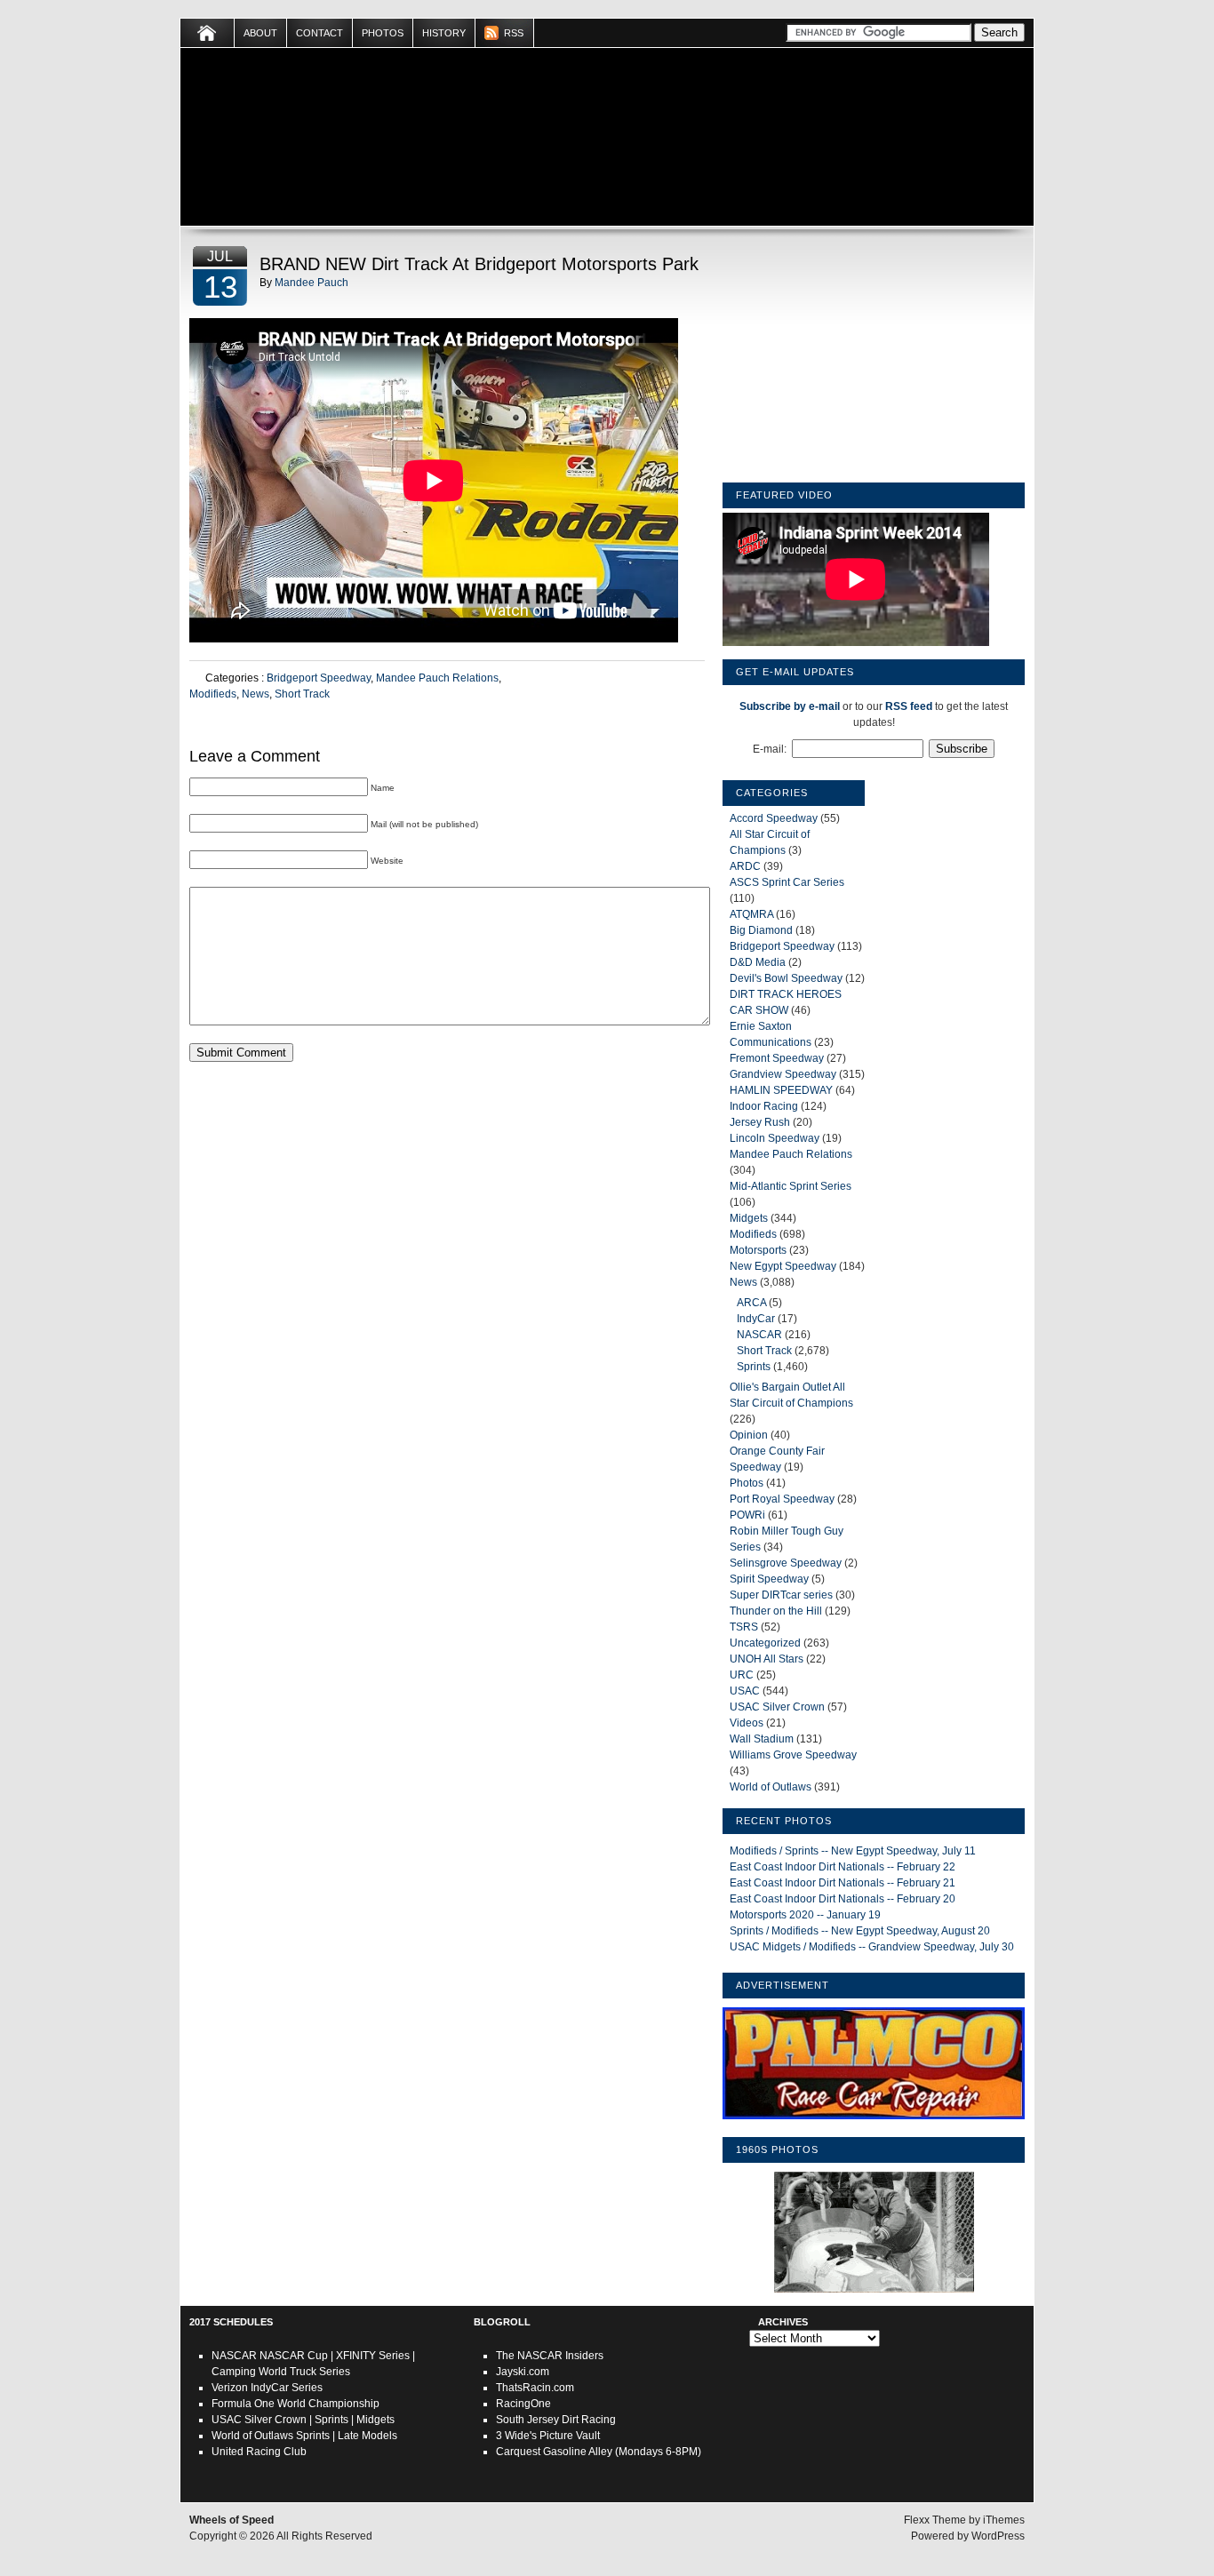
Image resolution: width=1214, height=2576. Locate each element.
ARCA (751, 1303)
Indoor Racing (764, 1106)
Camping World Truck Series (281, 2372)
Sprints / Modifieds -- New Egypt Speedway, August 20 (860, 1931)
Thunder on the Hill (776, 1611)
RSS (514, 33)
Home (208, 33)
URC (742, 1675)
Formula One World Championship (296, 2404)
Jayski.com (523, 2372)
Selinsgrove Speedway (786, 1563)
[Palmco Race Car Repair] (874, 2120)
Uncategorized (765, 1643)
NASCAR (759, 1335)
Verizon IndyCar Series (267, 2388)
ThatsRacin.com (535, 2388)
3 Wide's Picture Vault (548, 2436)
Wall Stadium (762, 1739)
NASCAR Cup (294, 2356)
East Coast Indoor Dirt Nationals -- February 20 (843, 1899)
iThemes (1004, 2520)
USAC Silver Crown (777, 1707)
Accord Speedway (774, 818)
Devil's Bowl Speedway (786, 978)
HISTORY (444, 33)
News (256, 694)
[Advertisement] (874, 358)
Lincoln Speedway (775, 1138)
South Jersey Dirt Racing (556, 2420)
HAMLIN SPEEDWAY (781, 1090)
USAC (745, 1691)
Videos (747, 1723)
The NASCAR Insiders (550, 2356)
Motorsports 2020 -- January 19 (805, 1915)
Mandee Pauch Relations (437, 678)
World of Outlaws (771, 1787)
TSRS (744, 1627)
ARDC (745, 866)
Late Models (367, 2436)
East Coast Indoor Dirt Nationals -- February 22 (843, 1867)
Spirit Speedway (769, 1579)
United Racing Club (259, 2452)
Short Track (302, 694)
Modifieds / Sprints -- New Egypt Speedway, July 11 (853, 1851)
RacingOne (523, 2404)
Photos (383, 33)
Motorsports (758, 1250)
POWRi (747, 1515)
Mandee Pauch (311, 283)
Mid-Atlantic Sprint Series (791, 1186)
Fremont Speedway (777, 1058)
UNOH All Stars (767, 1659)
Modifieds (213, 694)
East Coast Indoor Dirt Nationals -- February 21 (843, 1883)
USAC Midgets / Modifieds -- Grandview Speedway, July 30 (872, 1947)
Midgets (749, 1218)
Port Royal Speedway (782, 1499)
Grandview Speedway (783, 1074)
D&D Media (758, 962)
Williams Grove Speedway (793, 1755)
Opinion (749, 1435)
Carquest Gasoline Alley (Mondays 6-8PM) (599, 2452)
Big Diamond (761, 930)
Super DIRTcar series (781, 1595)
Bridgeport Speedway (319, 678)
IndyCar (756, 1319)
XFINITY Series (373, 2356)
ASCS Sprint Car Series (787, 882)
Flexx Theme (935, 2520)
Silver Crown (276, 2420)
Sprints (754, 1367)
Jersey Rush (760, 1122)
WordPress (998, 2536)
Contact (319, 33)
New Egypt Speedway (783, 1266)
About (260, 33)
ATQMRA (751, 914)
